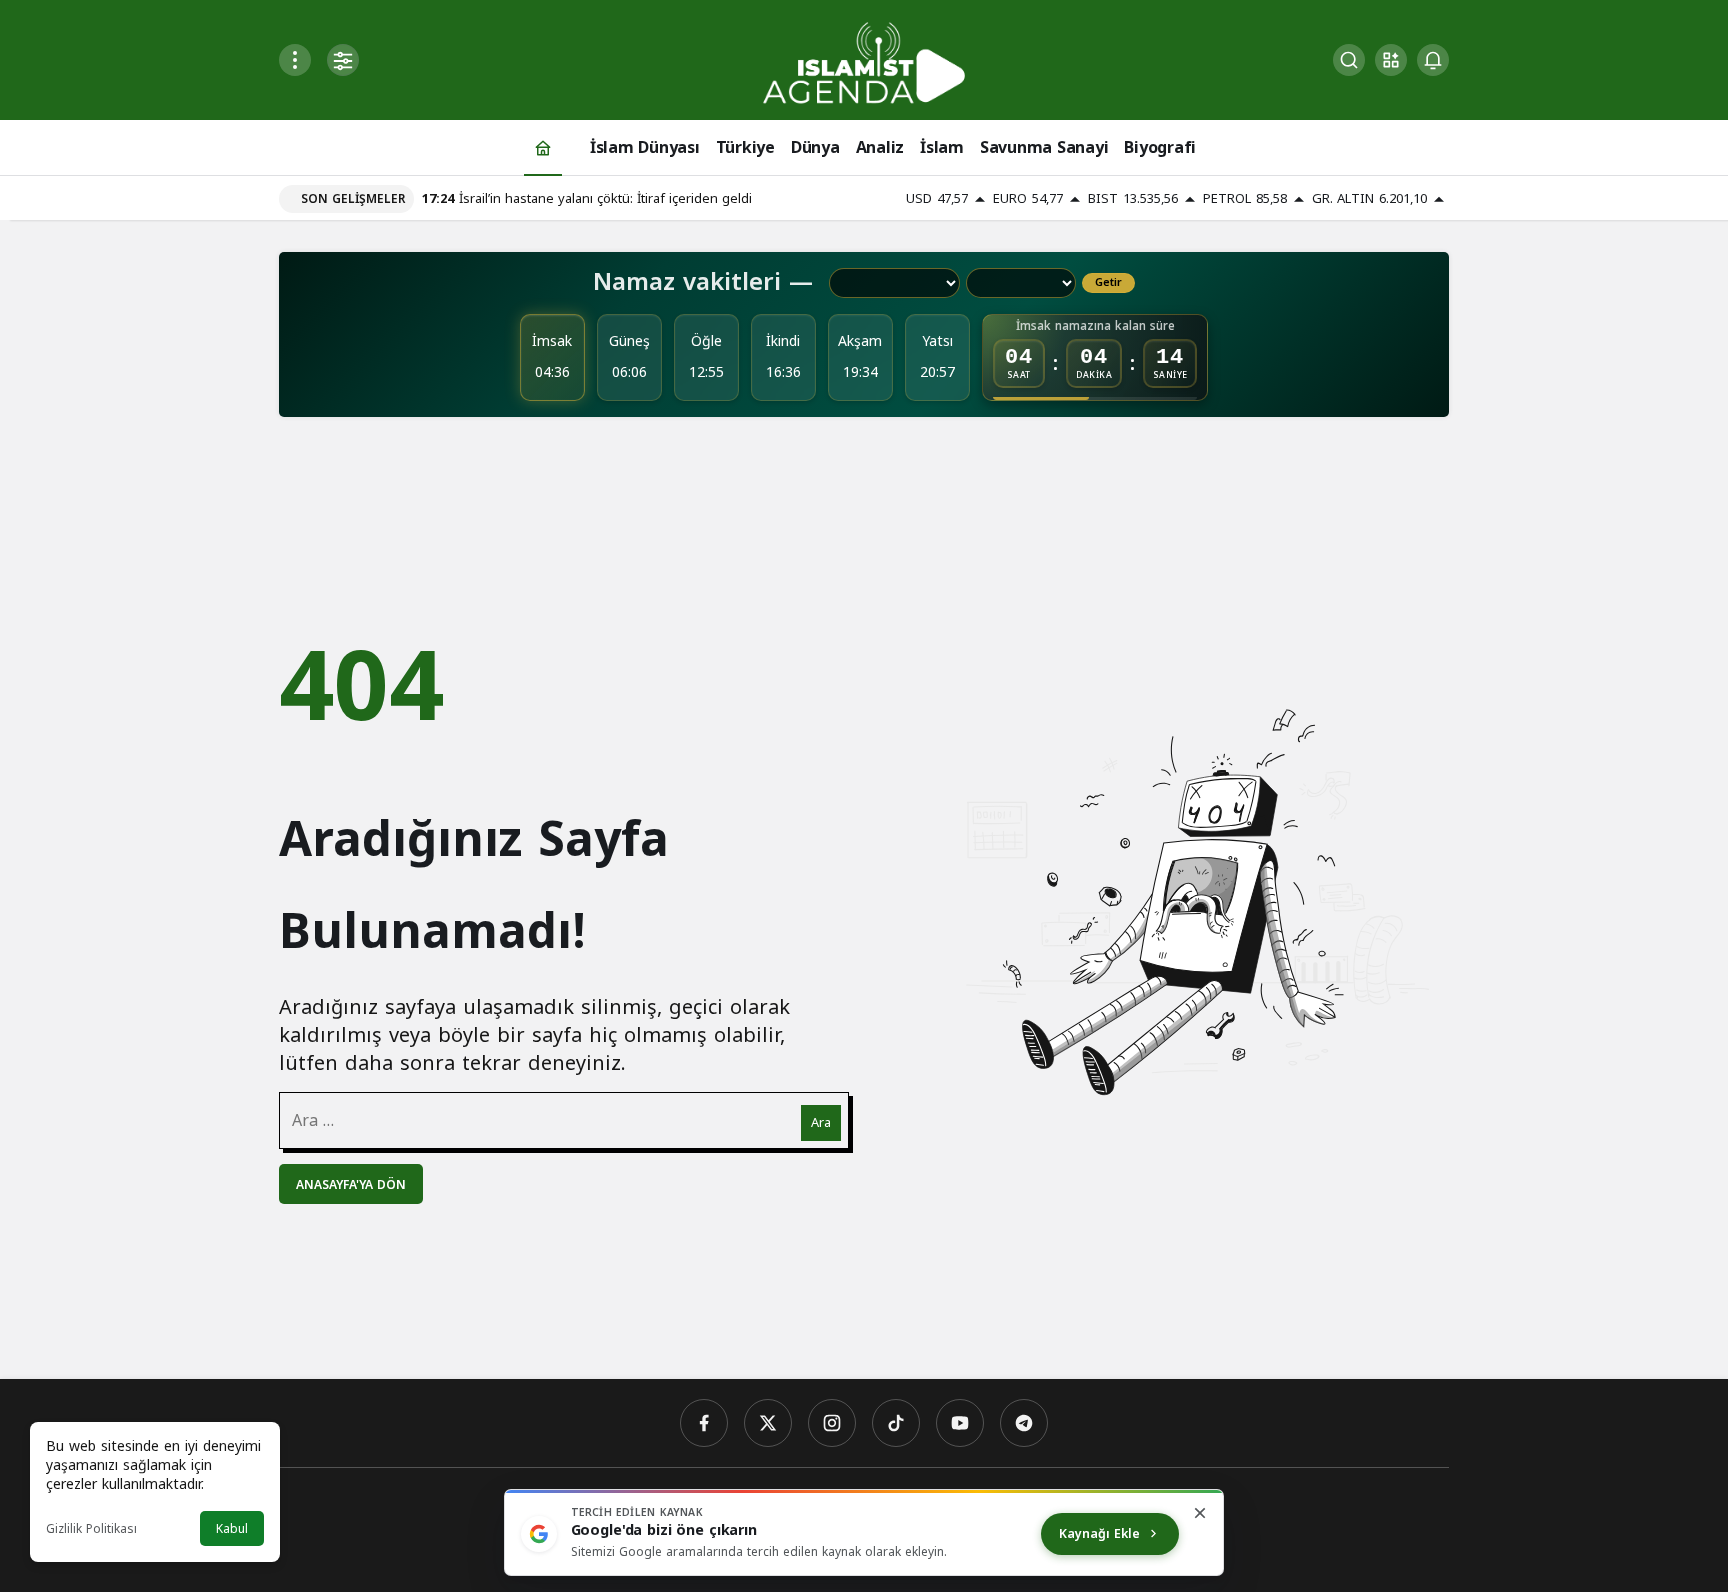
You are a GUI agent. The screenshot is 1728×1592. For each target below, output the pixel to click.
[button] (1391, 60)
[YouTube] (960, 1423)
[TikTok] (896, 1423)
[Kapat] (1200, 1513)
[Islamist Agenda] (864, 61)
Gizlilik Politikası (91, 1529)
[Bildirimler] (1433, 60)
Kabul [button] (232, 1529)
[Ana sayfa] (543, 147)
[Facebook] (704, 1423)
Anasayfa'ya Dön (351, 1185)
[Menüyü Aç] (295, 60)
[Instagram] (832, 1423)
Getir (1108, 283)
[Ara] (1349, 60)
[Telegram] (1024, 1423)
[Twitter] (768, 1423)
